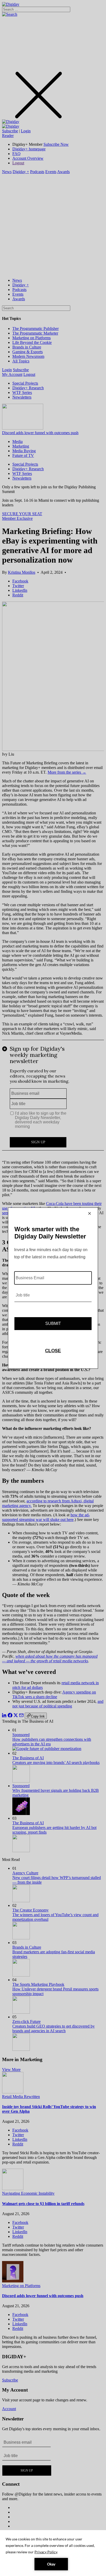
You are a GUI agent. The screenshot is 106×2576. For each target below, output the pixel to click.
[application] (53, 2553)
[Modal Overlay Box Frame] (53, 1288)
